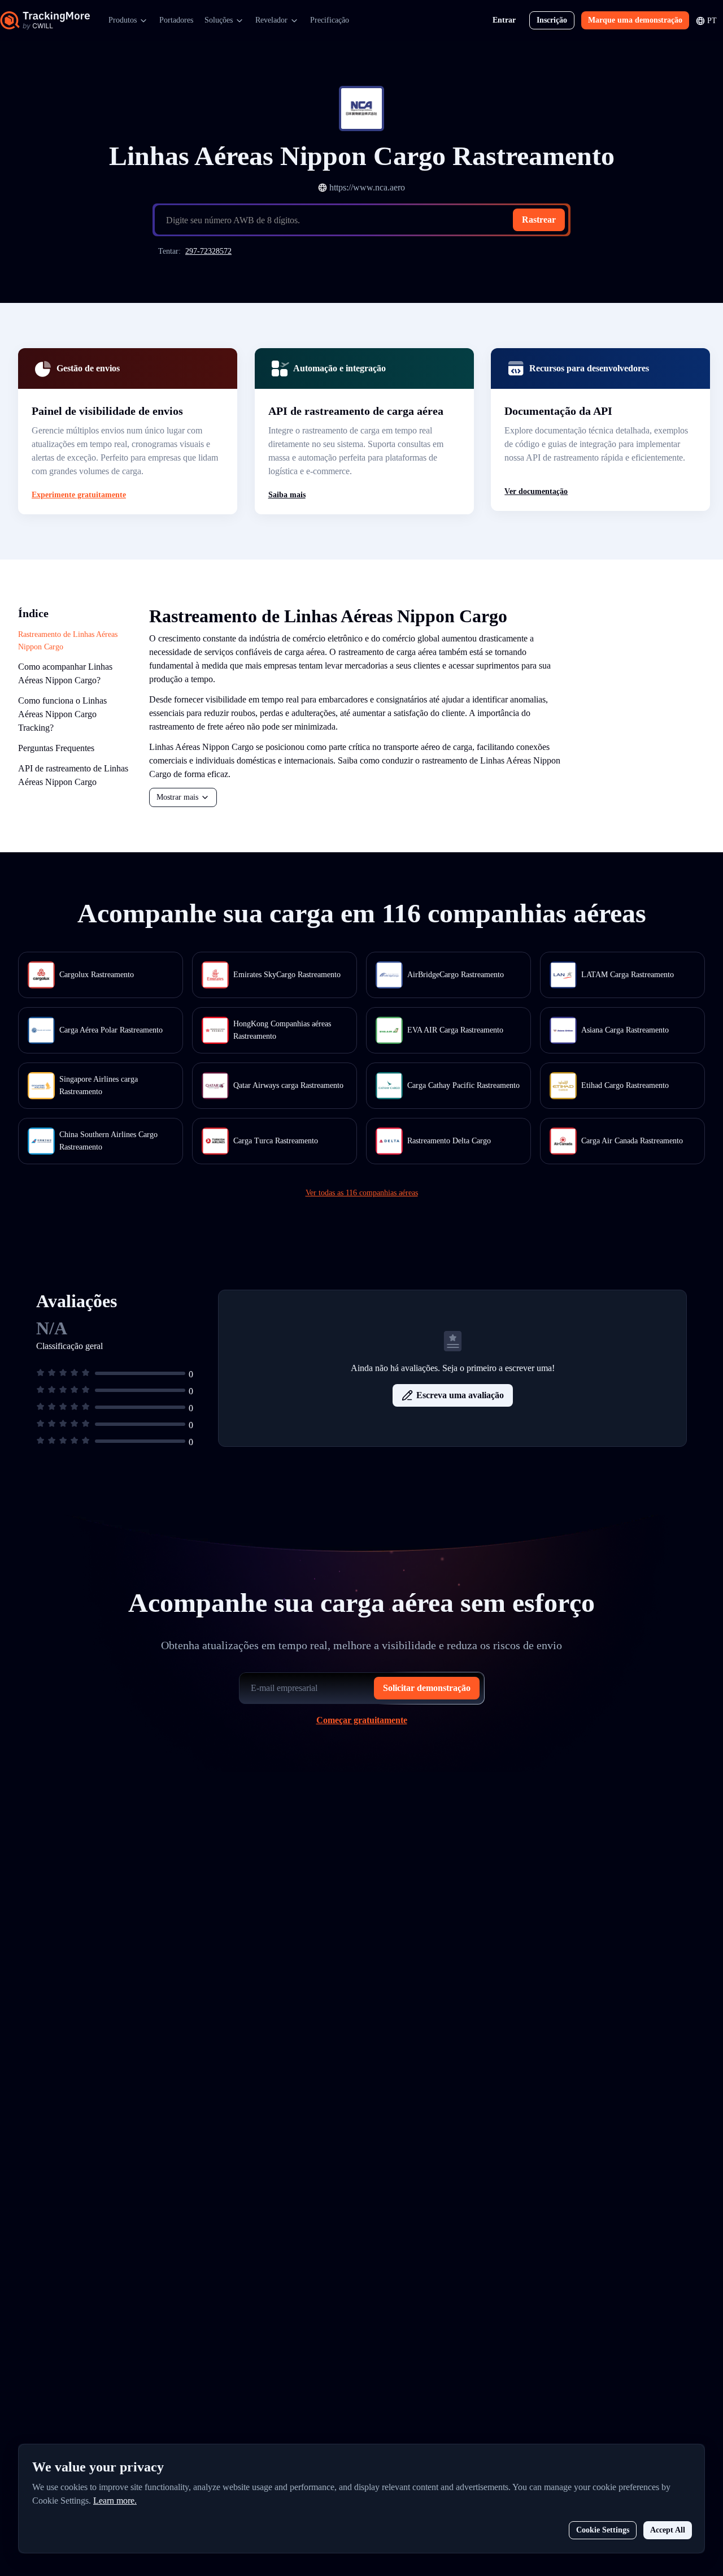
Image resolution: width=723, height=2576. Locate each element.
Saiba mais (287, 495)
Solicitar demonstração (427, 1688)
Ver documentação (536, 491)
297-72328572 (208, 251)
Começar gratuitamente (362, 1720)
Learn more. (115, 2501)
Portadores (176, 20)
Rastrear (539, 220)
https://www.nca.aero (367, 187)
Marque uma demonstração (635, 20)
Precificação (330, 20)
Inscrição (552, 20)
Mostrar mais (177, 797)
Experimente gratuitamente (79, 495)
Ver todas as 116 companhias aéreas (362, 1193)
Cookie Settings (603, 2530)
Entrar (504, 20)
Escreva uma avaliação (460, 1395)
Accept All (668, 2530)
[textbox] (366, 220)
